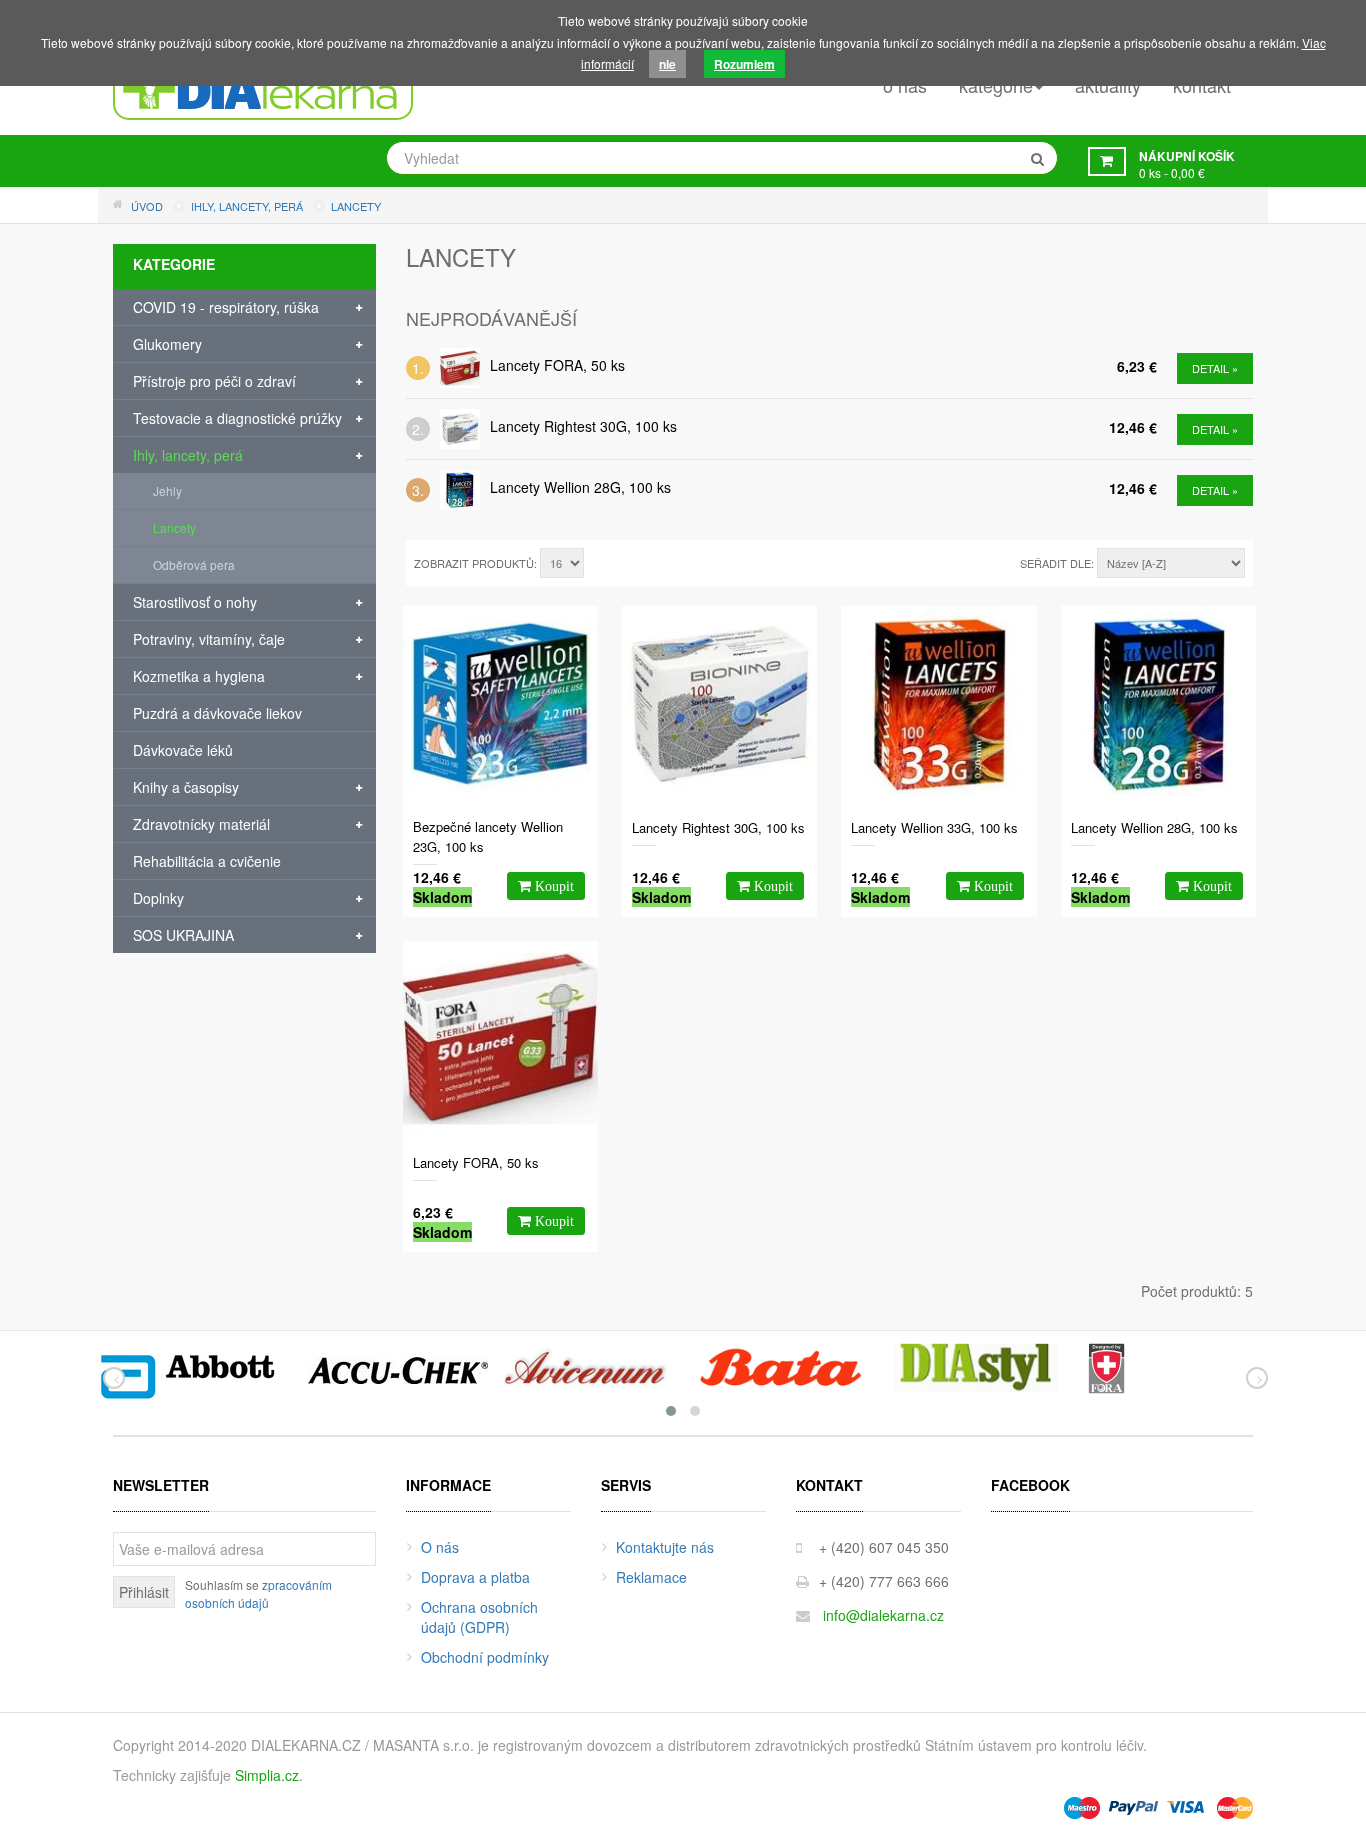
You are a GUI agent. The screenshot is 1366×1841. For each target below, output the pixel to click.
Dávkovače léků (183, 750)
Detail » (1215, 368)
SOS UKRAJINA (183, 935)
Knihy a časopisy (186, 787)
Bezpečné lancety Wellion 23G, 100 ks (488, 836)
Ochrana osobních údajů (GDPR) (479, 1617)
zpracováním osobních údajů (258, 1593)
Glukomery (167, 344)
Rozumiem (744, 64)
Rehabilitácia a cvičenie (207, 861)
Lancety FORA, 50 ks (557, 365)
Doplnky (158, 898)
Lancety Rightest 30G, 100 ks (583, 426)
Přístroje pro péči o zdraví (214, 381)
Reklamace (651, 1577)
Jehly (167, 490)
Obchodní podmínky (485, 1657)
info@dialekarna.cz (883, 1615)
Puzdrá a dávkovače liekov (217, 713)
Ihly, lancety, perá (188, 455)
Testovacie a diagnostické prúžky (237, 418)
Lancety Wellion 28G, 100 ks (580, 487)
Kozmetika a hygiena (199, 676)
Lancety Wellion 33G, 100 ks (934, 827)
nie (667, 64)
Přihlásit (144, 1592)
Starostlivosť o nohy (195, 602)
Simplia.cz (267, 1775)
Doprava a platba (475, 1577)
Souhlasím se (258, 1593)
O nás (440, 1547)
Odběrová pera (194, 564)
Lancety (174, 527)
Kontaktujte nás (665, 1547)
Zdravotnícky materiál (201, 824)
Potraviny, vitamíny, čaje (209, 639)
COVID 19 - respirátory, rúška (226, 307)
